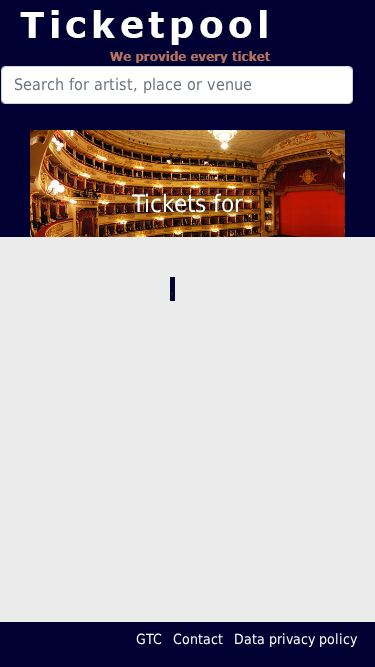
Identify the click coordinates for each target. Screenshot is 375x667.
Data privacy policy (295, 639)
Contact (198, 639)
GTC (149, 639)
